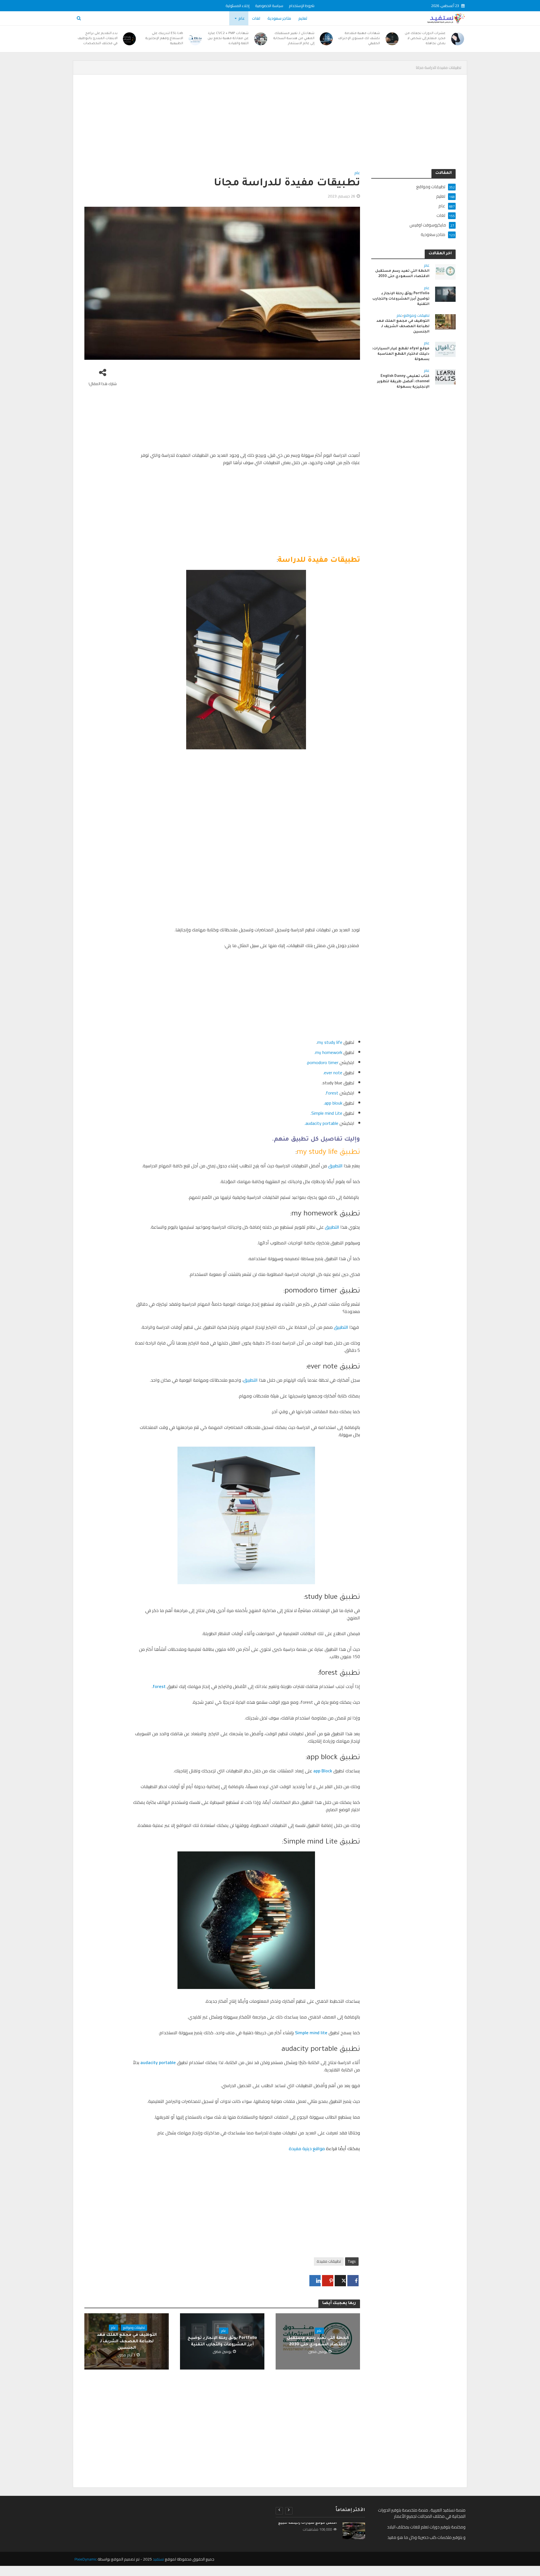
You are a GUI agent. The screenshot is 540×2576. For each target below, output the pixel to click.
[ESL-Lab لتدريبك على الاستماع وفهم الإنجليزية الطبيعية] (195, 39)
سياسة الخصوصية (269, 6)
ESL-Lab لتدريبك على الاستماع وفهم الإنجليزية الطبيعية (164, 39)
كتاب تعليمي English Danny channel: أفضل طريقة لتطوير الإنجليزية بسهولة (403, 382)
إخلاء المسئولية (238, 6)
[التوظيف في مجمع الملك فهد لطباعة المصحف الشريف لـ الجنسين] (445, 321)
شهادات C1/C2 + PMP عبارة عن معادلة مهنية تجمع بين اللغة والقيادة (228, 39)
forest (332, 1093)
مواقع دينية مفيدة (307, 2148)
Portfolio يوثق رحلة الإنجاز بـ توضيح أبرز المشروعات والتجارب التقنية (222, 2342)
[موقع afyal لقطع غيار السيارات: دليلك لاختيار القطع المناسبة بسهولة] (445, 349)
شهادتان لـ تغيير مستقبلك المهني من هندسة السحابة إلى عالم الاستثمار (294, 39)
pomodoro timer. (322, 1062)
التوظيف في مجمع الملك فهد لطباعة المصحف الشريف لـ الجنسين (127, 2342)
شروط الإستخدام (302, 6)
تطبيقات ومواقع (134, 2328)
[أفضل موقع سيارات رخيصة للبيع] (354, 2531)
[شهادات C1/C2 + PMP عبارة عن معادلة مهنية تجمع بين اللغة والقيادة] (261, 39)
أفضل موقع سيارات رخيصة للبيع (308, 2523)
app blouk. (333, 1103)
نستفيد (158, 2559)
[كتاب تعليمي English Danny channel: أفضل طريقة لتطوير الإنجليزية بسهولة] (445, 376)
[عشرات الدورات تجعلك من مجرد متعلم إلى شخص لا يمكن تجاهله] (458, 39)
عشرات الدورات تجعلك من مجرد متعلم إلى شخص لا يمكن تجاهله (425, 39)
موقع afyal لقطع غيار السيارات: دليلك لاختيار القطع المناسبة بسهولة (401, 354)
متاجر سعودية (279, 18)
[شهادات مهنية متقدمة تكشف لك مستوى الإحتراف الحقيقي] (392, 39)
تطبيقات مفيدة (329, 2261)
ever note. (332, 1073)
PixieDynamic (86, 2559)
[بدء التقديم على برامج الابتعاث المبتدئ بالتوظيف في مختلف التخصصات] (130, 39)
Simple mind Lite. (326, 1113)
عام (242, 18)
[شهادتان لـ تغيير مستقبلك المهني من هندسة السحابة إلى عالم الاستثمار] (327, 39)
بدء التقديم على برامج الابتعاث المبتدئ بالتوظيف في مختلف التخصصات (98, 39)
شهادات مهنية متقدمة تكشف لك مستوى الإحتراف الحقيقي (359, 39)
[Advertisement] (287, 127)
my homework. (328, 1052)
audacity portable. (321, 1123)
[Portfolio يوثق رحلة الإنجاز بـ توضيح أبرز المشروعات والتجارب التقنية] (445, 294)
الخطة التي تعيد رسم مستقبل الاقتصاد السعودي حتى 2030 (318, 2342)
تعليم (303, 18)
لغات (256, 18)
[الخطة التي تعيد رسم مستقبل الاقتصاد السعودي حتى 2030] (445, 271)
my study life (330, 1042)
